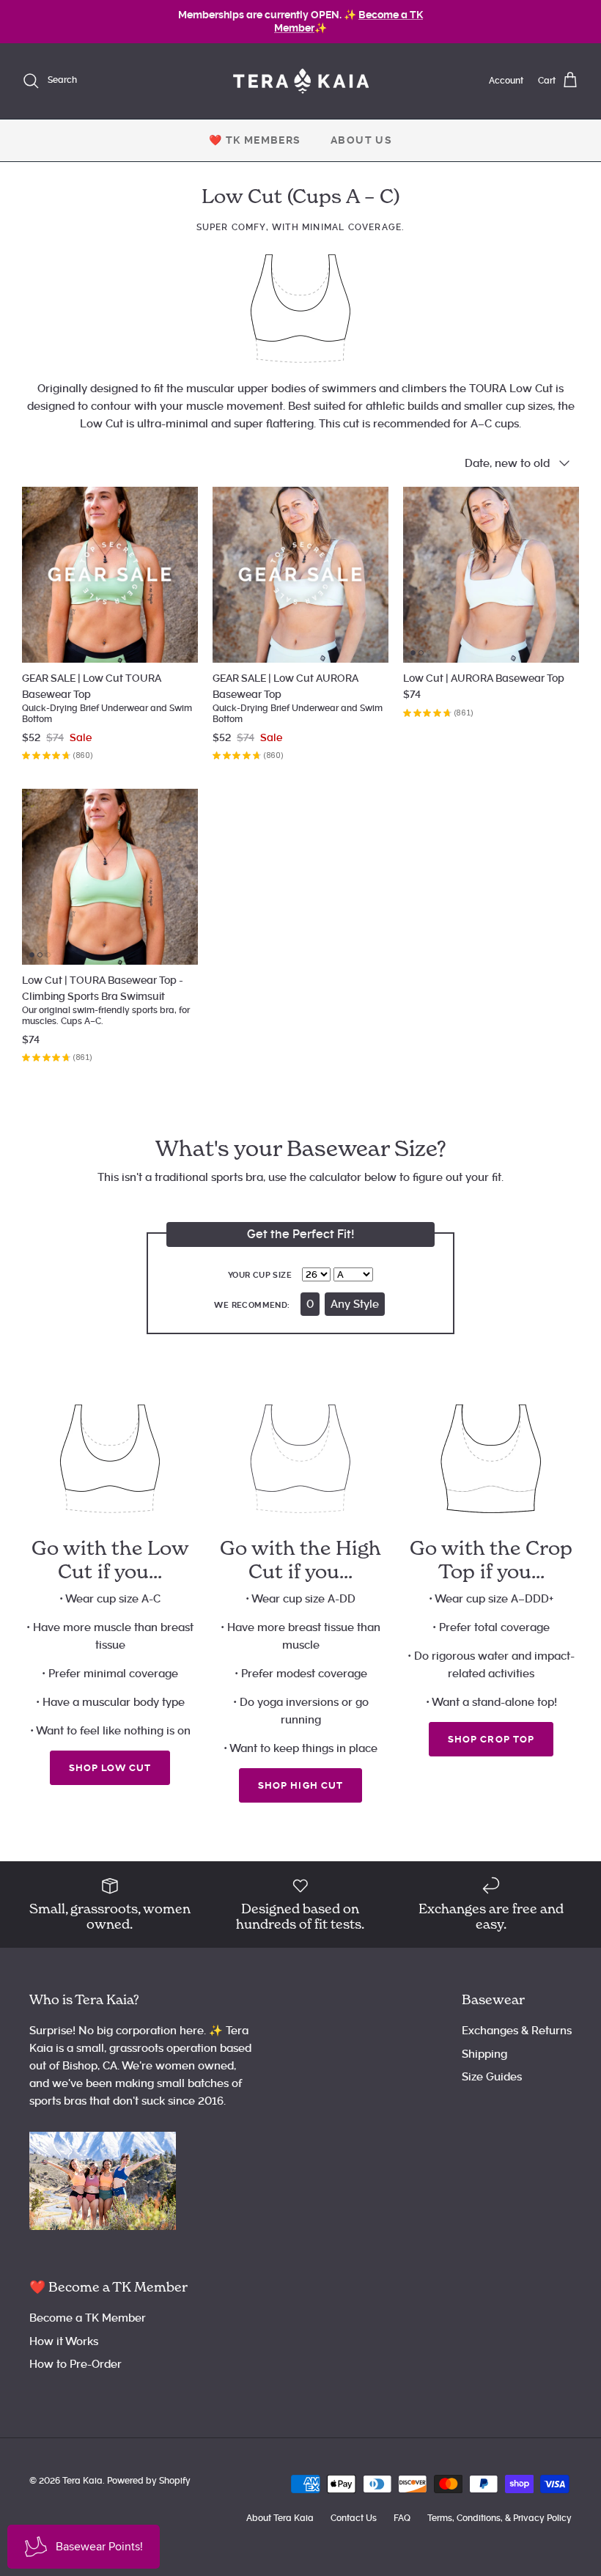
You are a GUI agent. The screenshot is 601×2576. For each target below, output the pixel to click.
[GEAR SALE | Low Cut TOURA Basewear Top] (110, 575)
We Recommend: (252, 1305)
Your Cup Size (260, 1275)
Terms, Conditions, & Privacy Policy (499, 2518)
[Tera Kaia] (301, 81)
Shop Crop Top (491, 1739)
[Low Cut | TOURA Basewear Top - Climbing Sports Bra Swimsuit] (110, 877)
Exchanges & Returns (517, 2031)
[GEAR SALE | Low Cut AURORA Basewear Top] (300, 575)
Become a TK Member (88, 2318)
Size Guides (492, 2077)
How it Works (64, 2341)
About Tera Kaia (280, 2518)
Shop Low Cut (110, 1768)
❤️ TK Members (255, 140)
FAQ (402, 2518)
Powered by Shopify (149, 2481)
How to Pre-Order (75, 2364)
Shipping (484, 2054)
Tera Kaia (82, 2481)
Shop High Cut (300, 1785)
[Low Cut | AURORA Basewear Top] (491, 575)
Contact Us (354, 2518)
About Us (361, 140)
